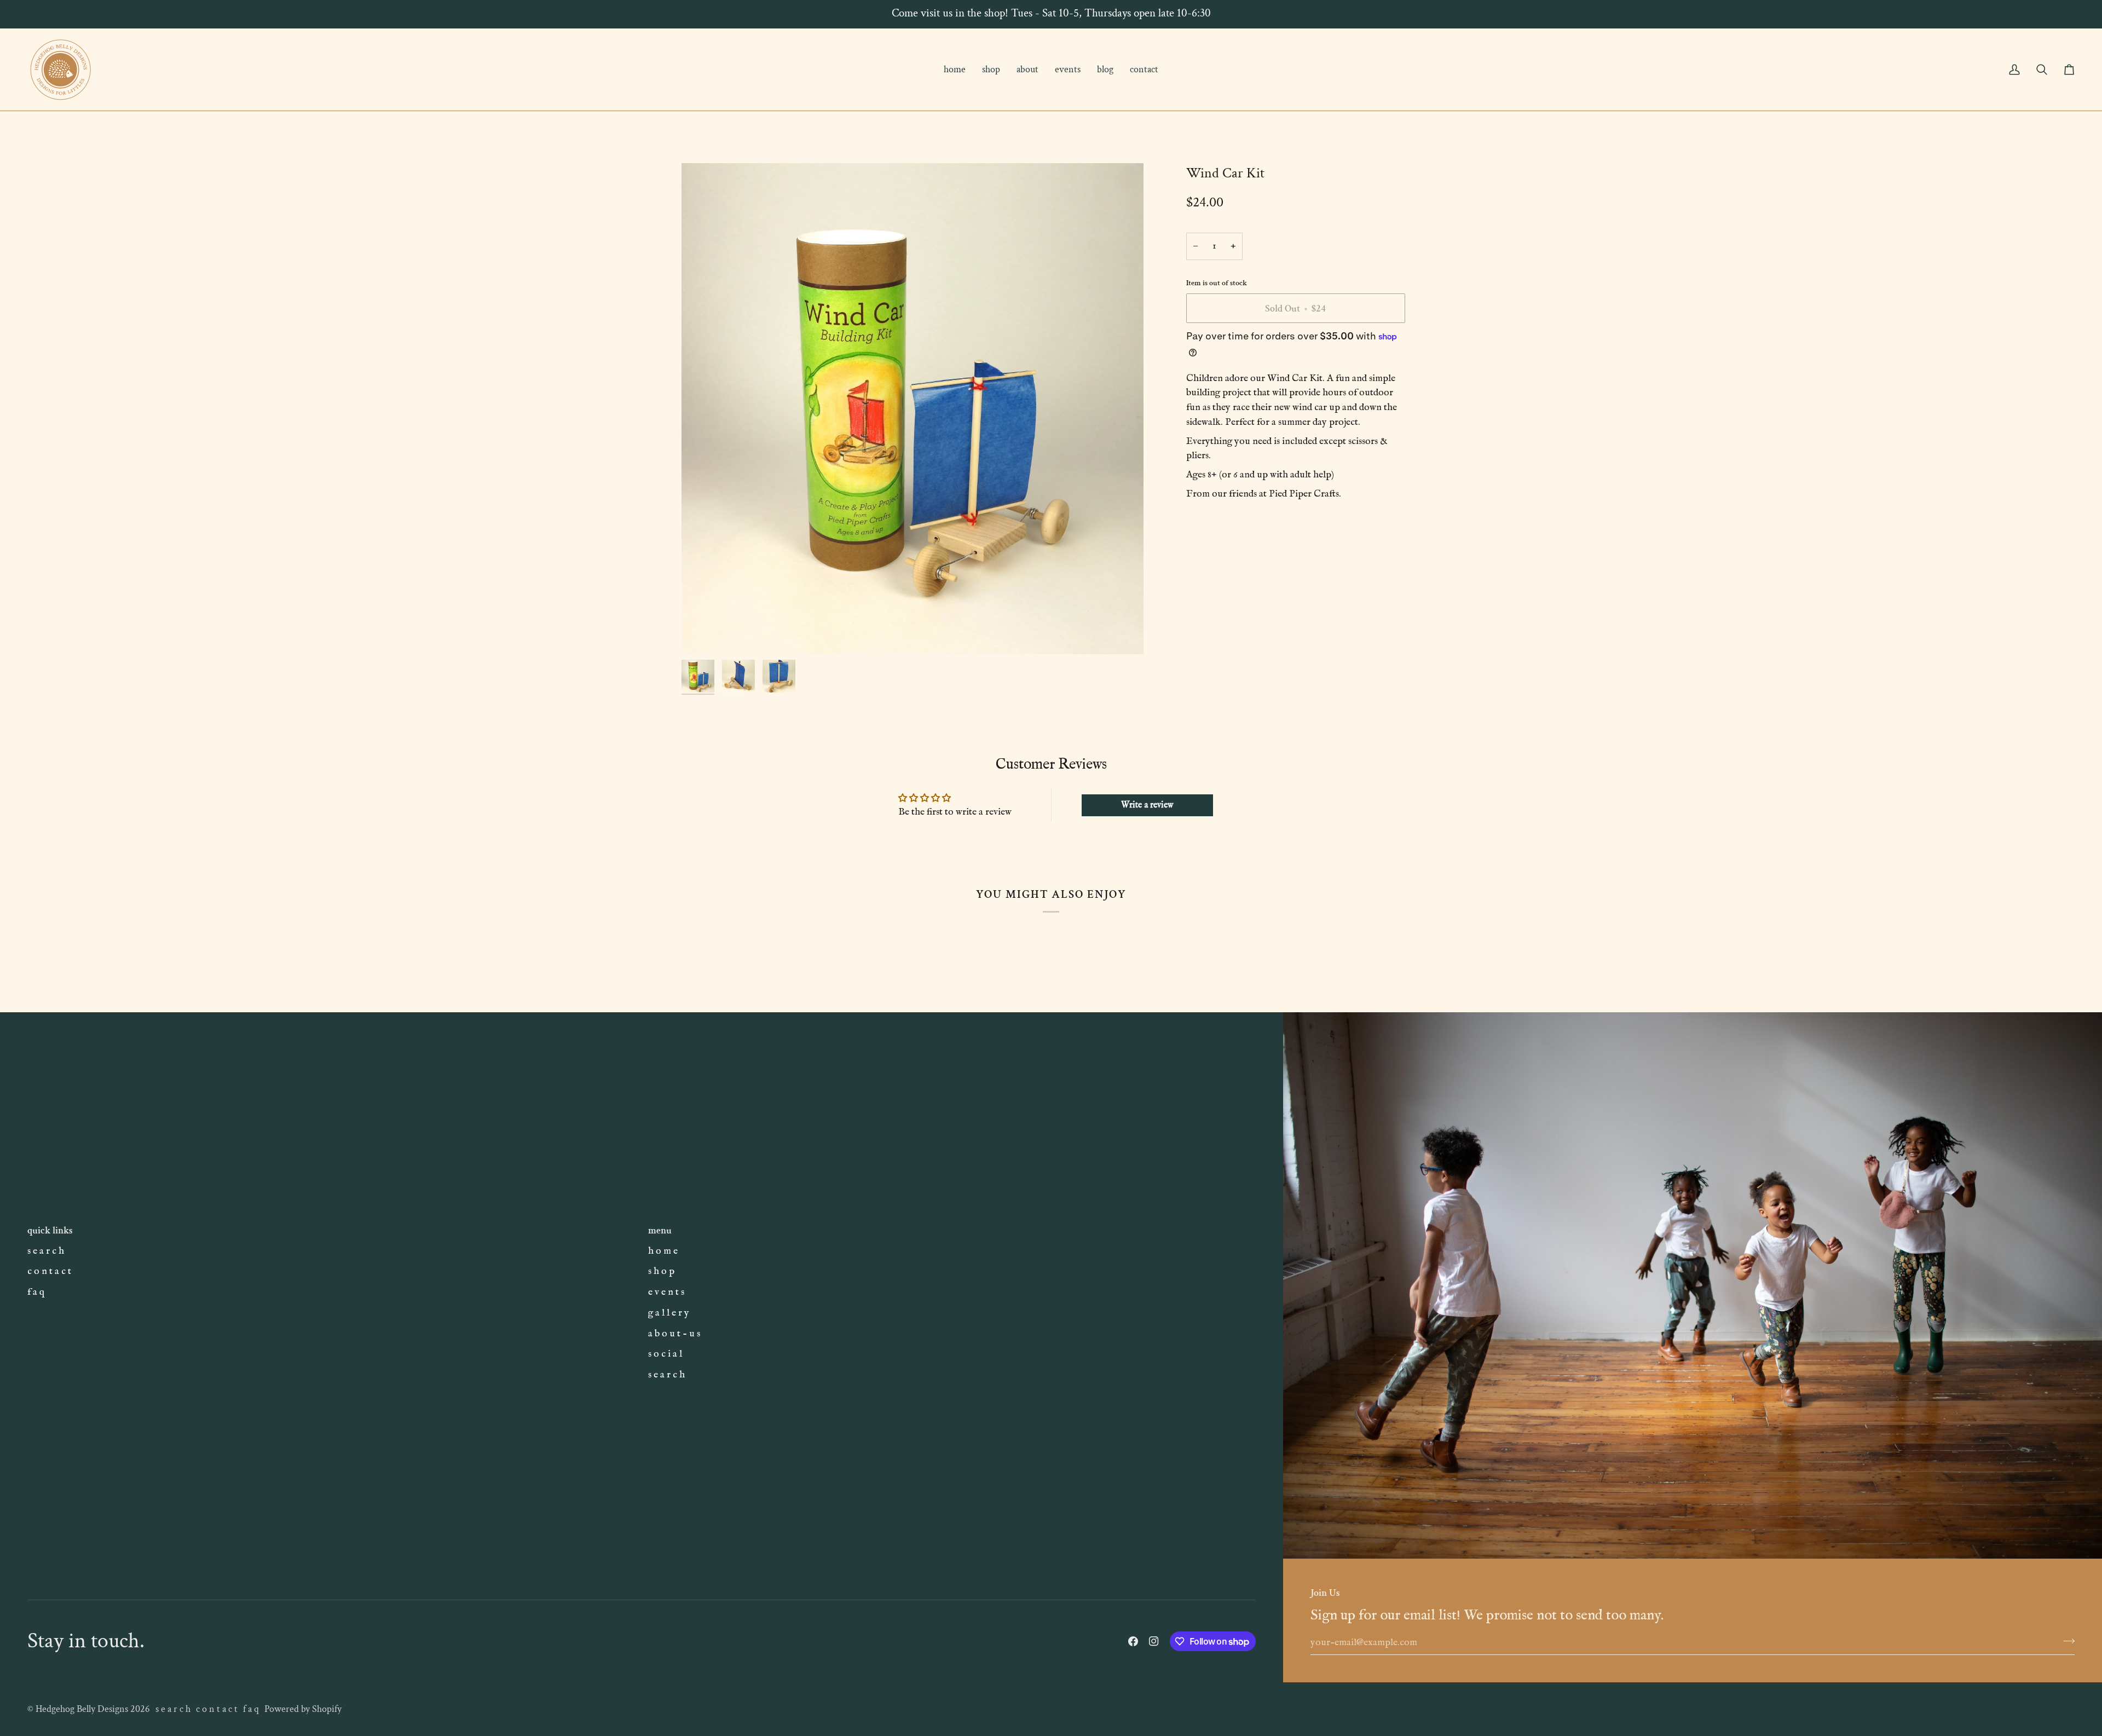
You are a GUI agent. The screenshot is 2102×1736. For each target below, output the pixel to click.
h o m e (663, 1251)
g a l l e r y (669, 1313)
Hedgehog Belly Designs (82, 1709)
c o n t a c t (49, 1271)
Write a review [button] (1147, 805)
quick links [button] (50, 1230)
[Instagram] (1154, 1641)
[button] (991, 70)
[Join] (2066, 1641)
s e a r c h (46, 1251)
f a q (36, 1292)
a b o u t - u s (674, 1334)
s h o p (661, 1271)
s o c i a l (665, 1354)
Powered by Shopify (303, 1709)
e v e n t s (666, 1292)
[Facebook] (1133, 1641)
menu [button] (660, 1230)
